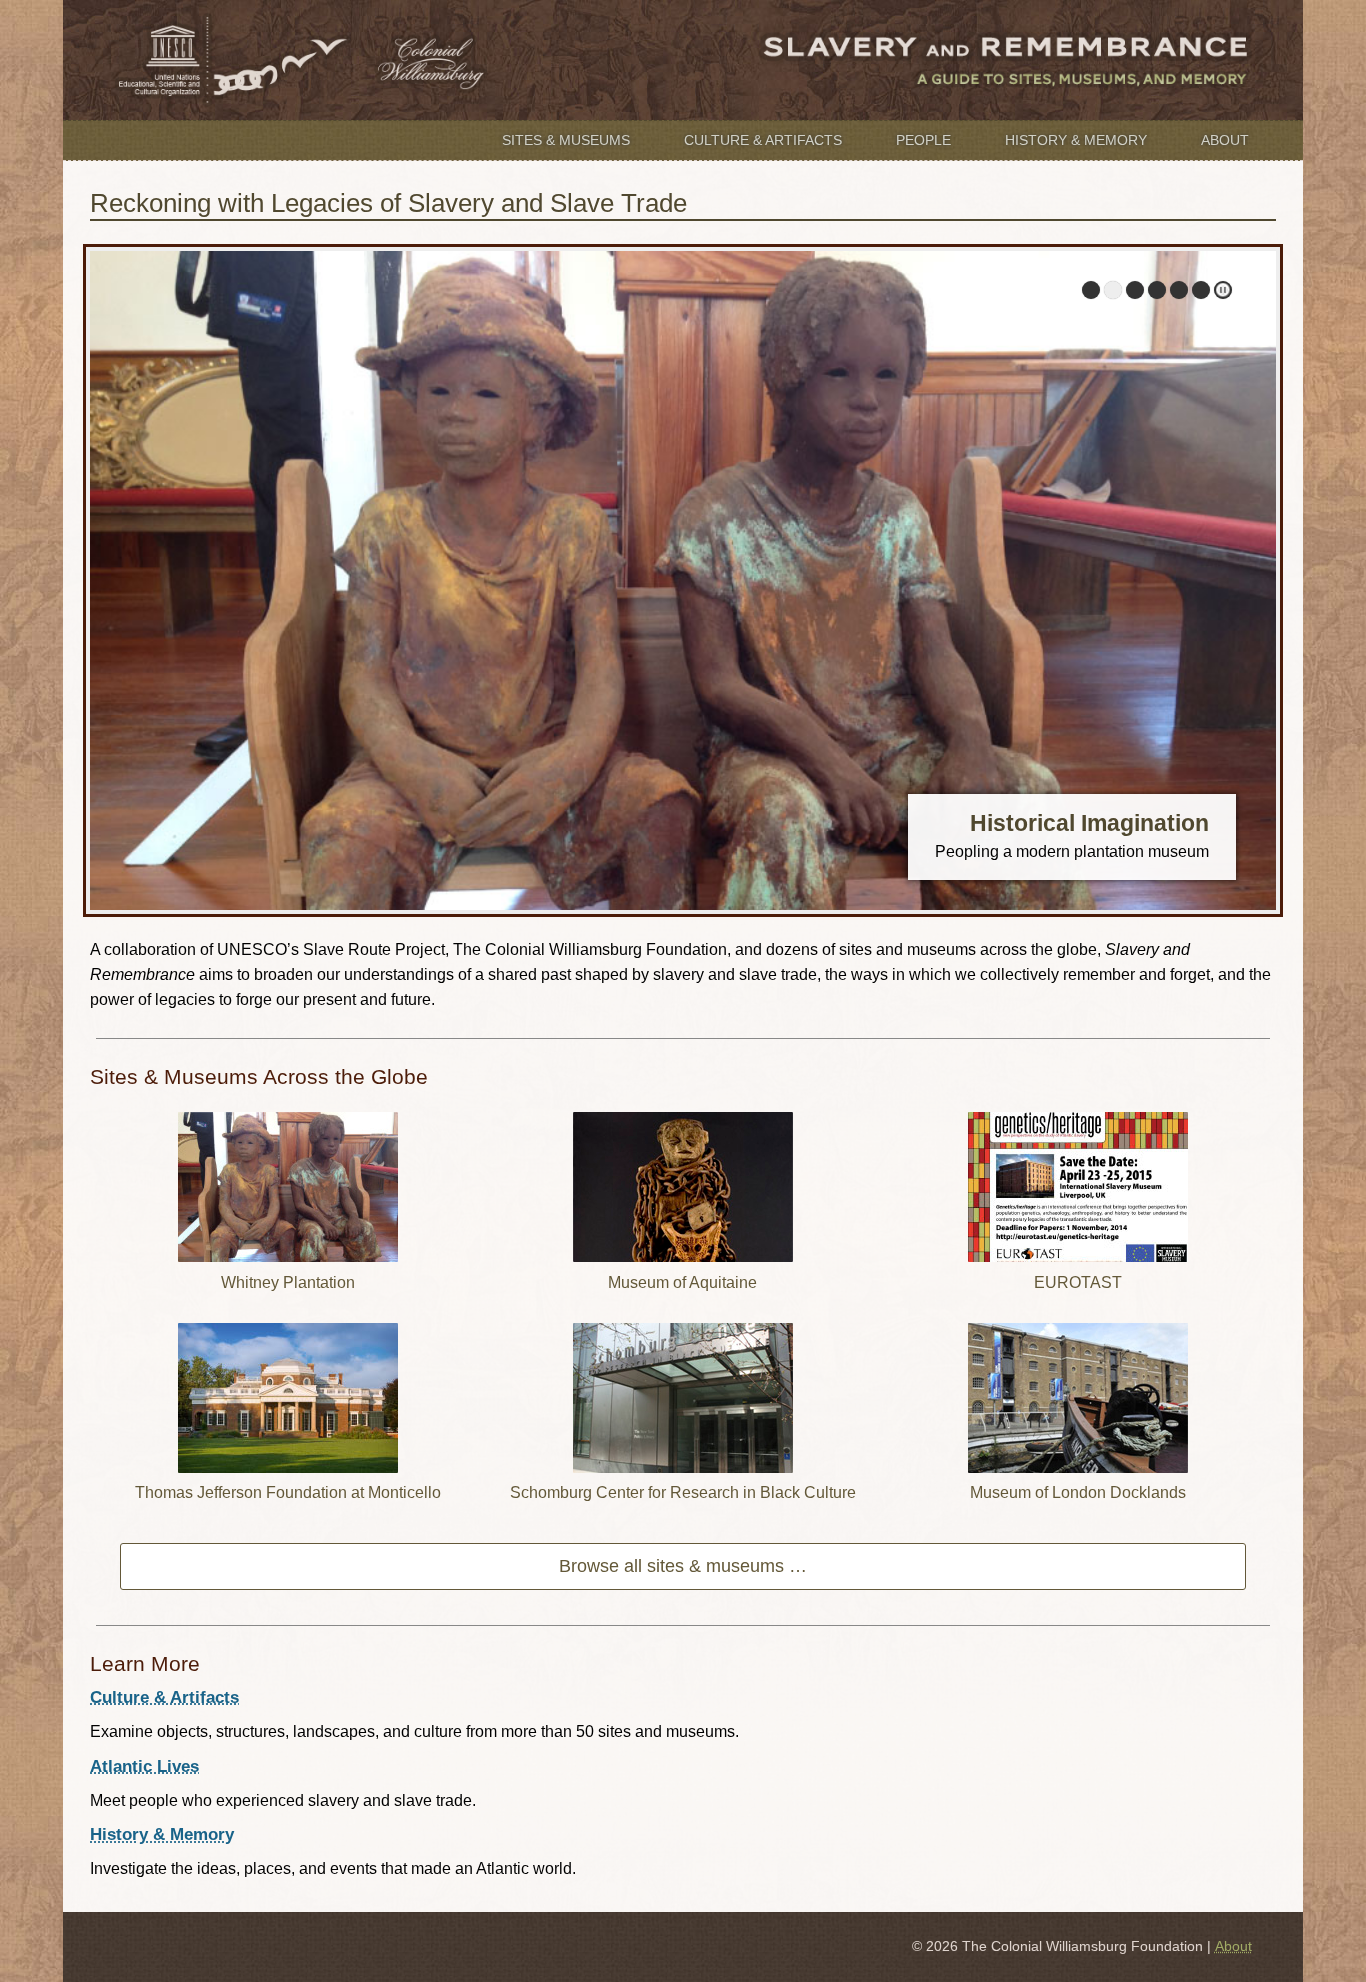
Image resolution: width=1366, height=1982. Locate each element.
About (1225, 140)
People (923, 140)
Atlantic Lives (144, 1766)
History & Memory (1076, 140)
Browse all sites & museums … (683, 1566)
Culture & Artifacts (763, 140)
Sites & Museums (566, 140)
